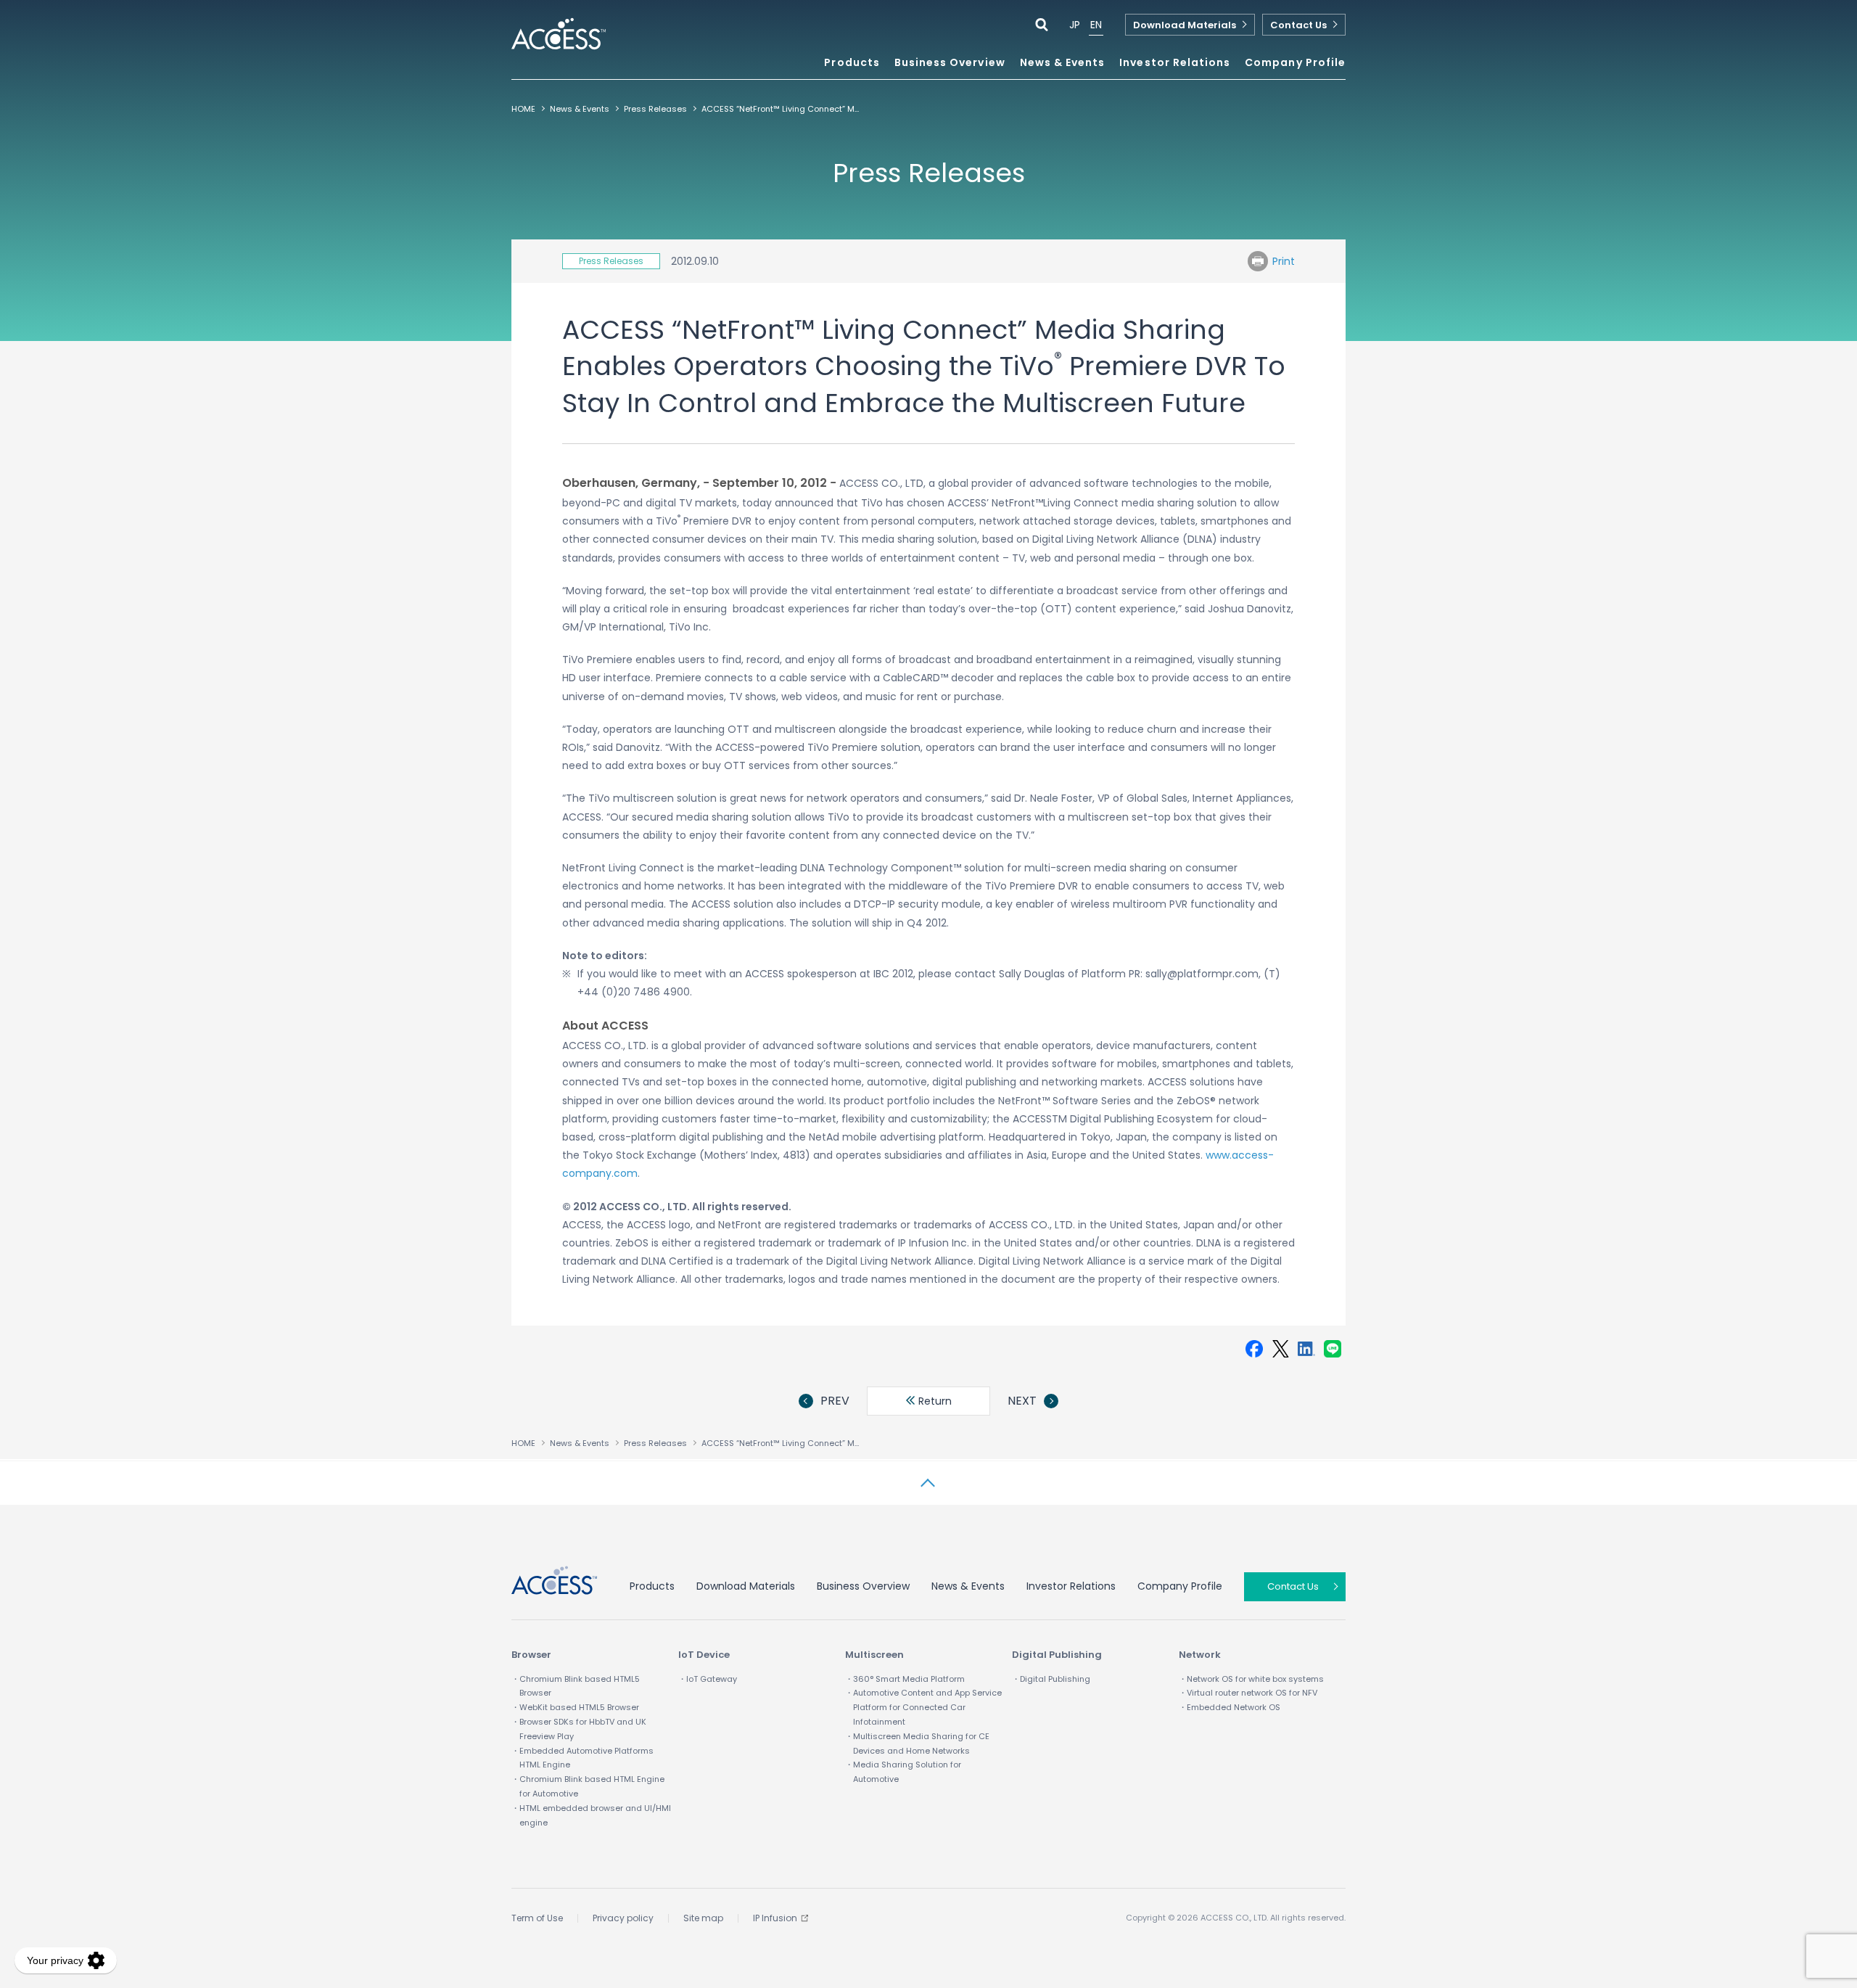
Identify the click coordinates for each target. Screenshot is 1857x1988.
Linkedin (1306, 1349)
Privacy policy (623, 1918)
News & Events (1063, 63)
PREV (835, 1401)
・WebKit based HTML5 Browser (575, 1707)
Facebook (1254, 1349)
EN (1096, 25)
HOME (523, 109)
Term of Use (537, 1918)
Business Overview (863, 1586)
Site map (703, 1918)
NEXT (1022, 1401)
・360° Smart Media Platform (905, 1679)
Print (1284, 261)
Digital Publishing (1057, 1655)
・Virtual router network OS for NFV (1248, 1693)
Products (652, 1586)
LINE (1333, 1349)
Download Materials (1185, 25)
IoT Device (704, 1655)
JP (1075, 25)
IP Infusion (775, 1918)
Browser (531, 1655)
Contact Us (1298, 25)
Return (934, 1401)
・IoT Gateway (708, 1679)
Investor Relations (1071, 1586)
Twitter (1280, 1349)
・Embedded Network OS (1230, 1707)
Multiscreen (874, 1655)
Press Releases (655, 109)
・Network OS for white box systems (1251, 1679)
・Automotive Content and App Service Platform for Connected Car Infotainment (923, 1707)
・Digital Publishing (1051, 1679)
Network (1200, 1655)
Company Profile (1180, 1586)
